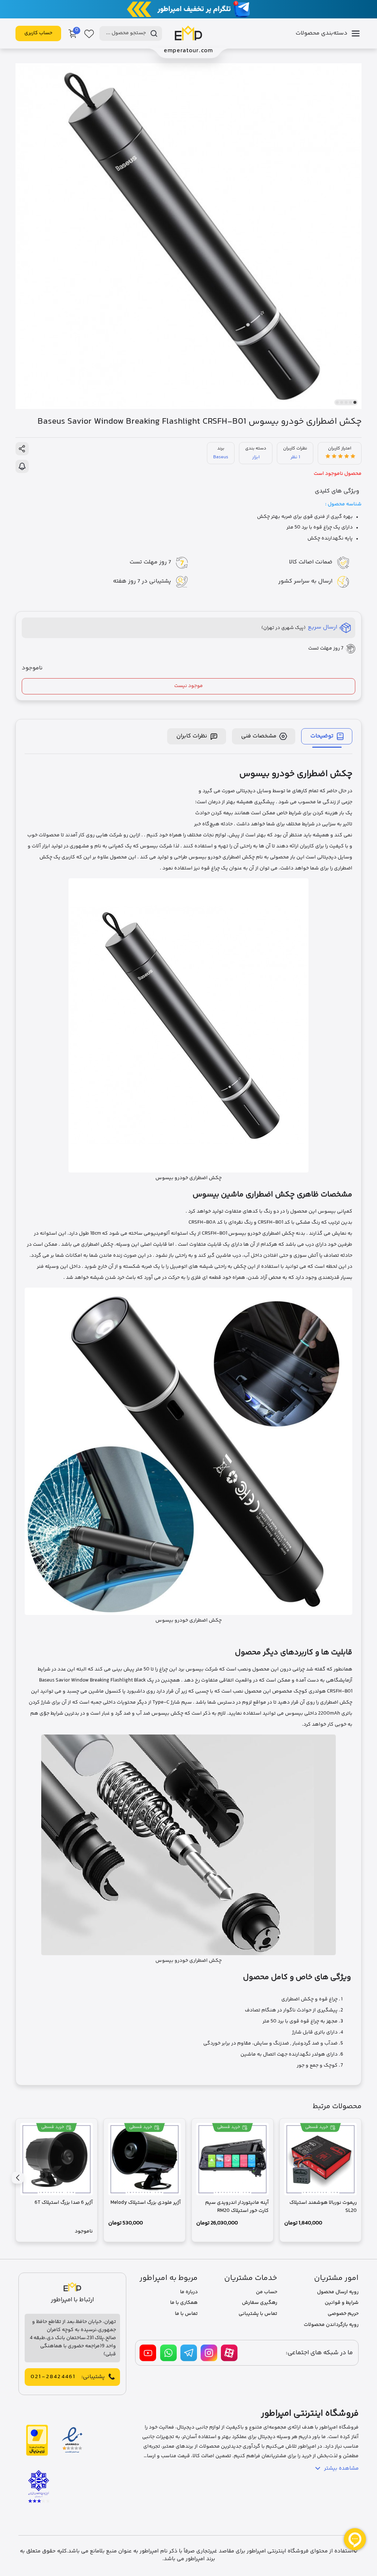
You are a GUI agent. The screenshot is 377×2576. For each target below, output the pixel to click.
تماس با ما (186, 2314)
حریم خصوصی (343, 2314)
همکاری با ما (184, 2303)
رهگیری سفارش (260, 2303)
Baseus (221, 457)
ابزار (256, 457)
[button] (355, 402)
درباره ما (189, 2292)
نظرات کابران (192, 736)
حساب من (267, 2292)
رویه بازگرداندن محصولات (331, 2325)
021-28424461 (53, 2377)
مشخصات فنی (259, 736)
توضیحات (322, 736)
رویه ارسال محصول (338, 2292)
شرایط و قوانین (342, 2303)
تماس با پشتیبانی (258, 2314)
